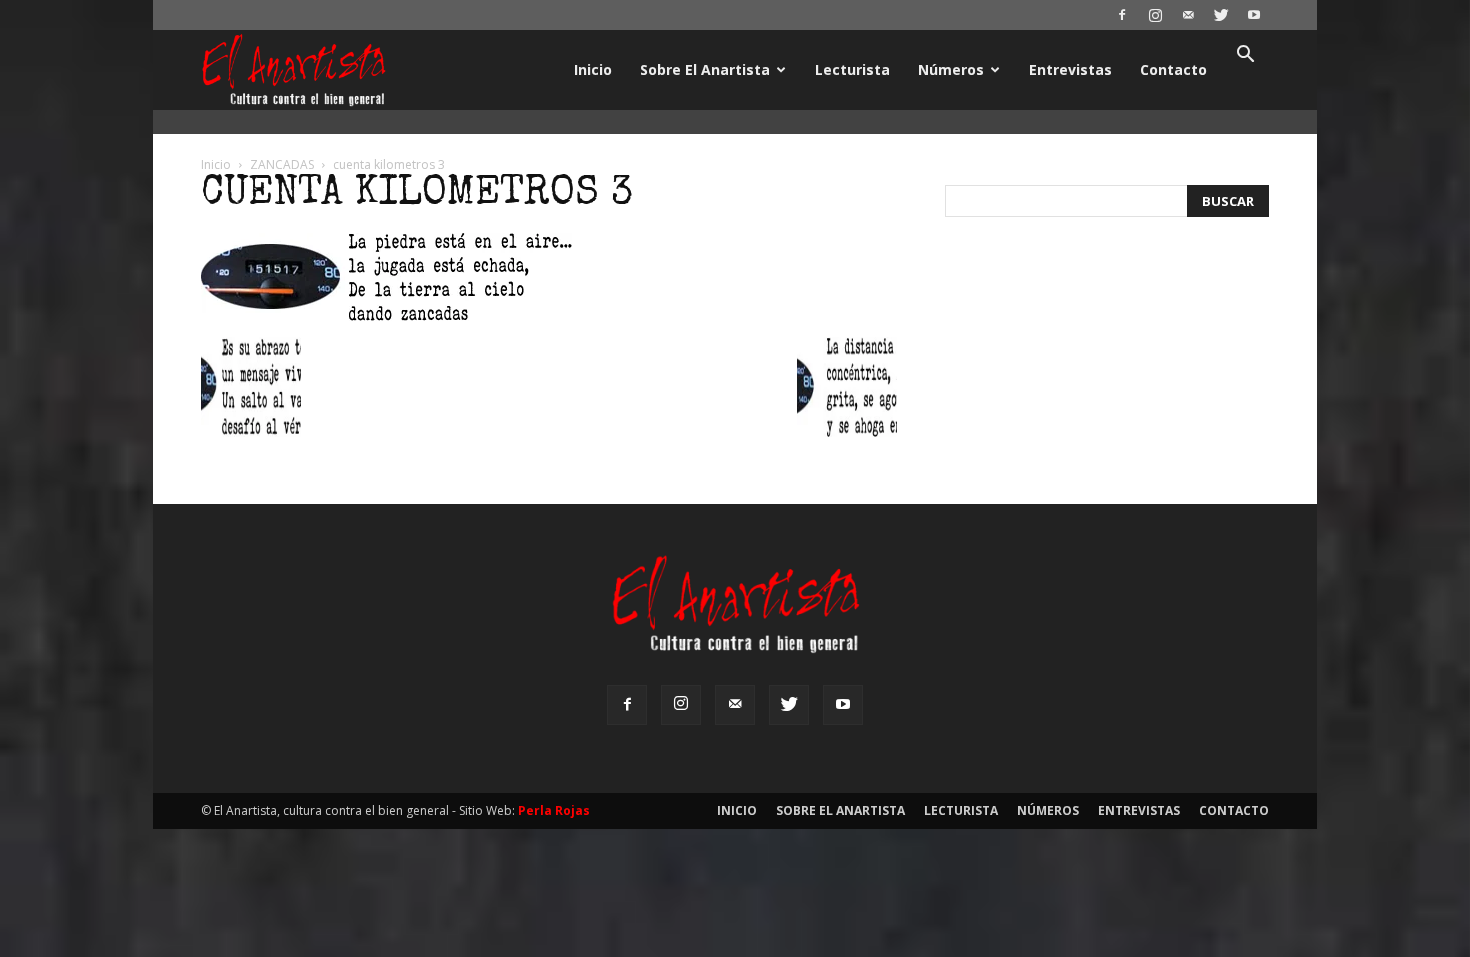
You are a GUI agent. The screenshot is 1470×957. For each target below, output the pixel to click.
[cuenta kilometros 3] (386, 316)
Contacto (1173, 69)
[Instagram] (1155, 15)
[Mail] (1188, 15)
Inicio (593, 69)
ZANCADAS (282, 164)
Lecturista (852, 69)
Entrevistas (1070, 69)
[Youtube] (1254, 15)
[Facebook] (1122, 15)
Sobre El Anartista (705, 69)
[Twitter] (1221, 15)
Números (951, 69)
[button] (1245, 56)
